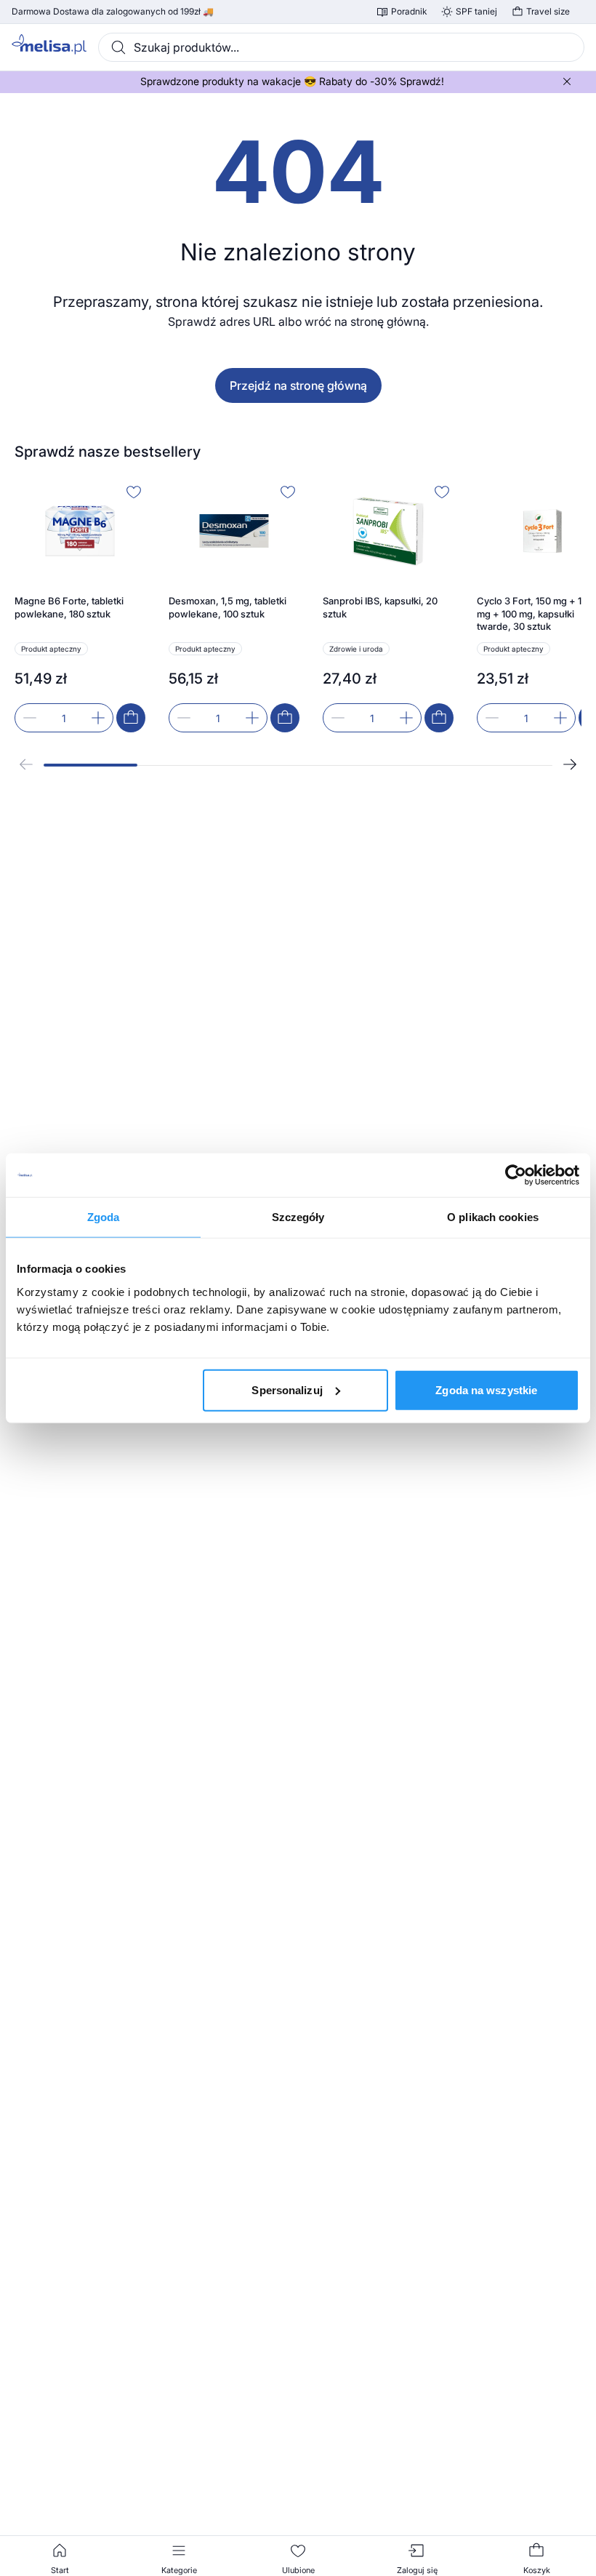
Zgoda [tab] (104, 1217)
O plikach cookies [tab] (493, 1217)
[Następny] (570, 764)
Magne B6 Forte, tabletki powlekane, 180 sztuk (69, 607)
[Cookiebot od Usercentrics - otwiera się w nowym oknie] (516, 1175)
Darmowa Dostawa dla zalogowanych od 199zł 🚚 (113, 12)
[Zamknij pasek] (567, 81)
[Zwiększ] (98, 718)
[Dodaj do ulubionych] (134, 492)
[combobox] (341, 47)
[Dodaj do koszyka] (131, 718)
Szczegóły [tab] (298, 1217)
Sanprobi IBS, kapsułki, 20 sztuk (380, 607)
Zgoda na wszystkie (486, 1389)
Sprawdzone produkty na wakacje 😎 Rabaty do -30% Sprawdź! (292, 81)
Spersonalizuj (287, 1389)
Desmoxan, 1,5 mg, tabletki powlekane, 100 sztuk (227, 607)
